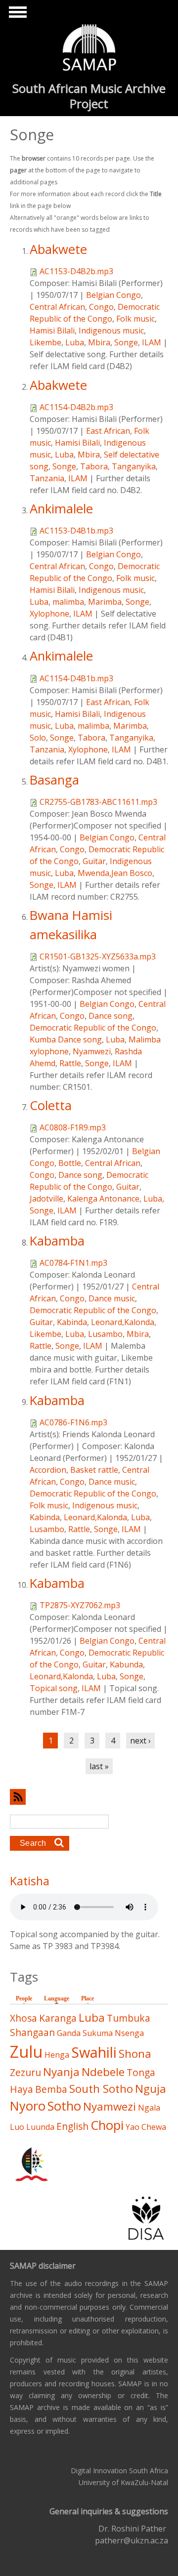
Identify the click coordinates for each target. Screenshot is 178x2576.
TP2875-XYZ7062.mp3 (80, 1605)
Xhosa (23, 2018)
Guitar (94, 861)
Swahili (94, 2052)
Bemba (51, 2089)
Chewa (154, 2127)
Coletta (51, 1105)
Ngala (149, 2108)
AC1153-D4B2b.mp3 (76, 271)
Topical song (54, 1688)
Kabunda (126, 1664)
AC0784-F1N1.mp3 (73, 1263)
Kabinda (72, 1322)
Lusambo (105, 1334)
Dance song (111, 1016)
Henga (57, 2055)
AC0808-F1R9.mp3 (73, 1127)
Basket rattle (94, 1470)
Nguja (151, 2089)
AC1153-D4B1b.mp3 (76, 531)
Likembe (45, 342)
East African (108, 431)
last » (99, 1766)
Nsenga (129, 2033)
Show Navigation (16, 15)
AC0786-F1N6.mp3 (73, 1422)
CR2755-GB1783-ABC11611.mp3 (98, 802)
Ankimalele (61, 509)
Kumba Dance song (66, 1039)
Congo (101, 307)
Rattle (70, 1063)
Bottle (70, 1163)
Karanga (58, 2018)
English (72, 2126)
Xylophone (49, 614)
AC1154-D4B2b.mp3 (76, 407)
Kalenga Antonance (103, 1199)
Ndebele (103, 2072)
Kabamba (57, 1241)
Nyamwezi (92, 1051)
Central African (57, 307)
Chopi (107, 2125)
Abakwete (58, 249)
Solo (38, 738)
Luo (17, 2127)
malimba (68, 602)
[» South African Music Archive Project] (89, 49)
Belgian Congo (113, 295)
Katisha (30, 1881)
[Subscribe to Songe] (89, 1797)
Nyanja (61, 2072)
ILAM (152, 342)
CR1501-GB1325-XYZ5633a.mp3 (98, 956)
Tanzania (47, 478)
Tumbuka (129, 2018)
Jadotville (46, 1199)
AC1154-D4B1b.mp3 (76, 678)
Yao (133, 2127)
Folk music (135, 319)
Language (59, 1998)
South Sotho (101, 2089)
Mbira (99, 342)
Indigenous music (111, 331)
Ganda (69, 2033)
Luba (75, 342)
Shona (135, 2054)
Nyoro (28, 2106)
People (24, 1998)
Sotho (64, 2106)
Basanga (54, 780)
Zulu (26, 2052)
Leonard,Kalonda (123, 1322)
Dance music (112, 1298)
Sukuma (98, 2033)
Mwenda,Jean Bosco (115, 873)
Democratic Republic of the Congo (93, 1028)
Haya (22, 2089)
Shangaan (32, 2032)
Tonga (141, 2072)
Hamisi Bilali (52, 331)
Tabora (94, 466)
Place (88, 1998)
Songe (126, 342)
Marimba (105, 602)
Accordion (48, 1470)
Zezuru (25, 2072)
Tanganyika (134, 466)
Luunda (40, 2127)
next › (140, 1741)
